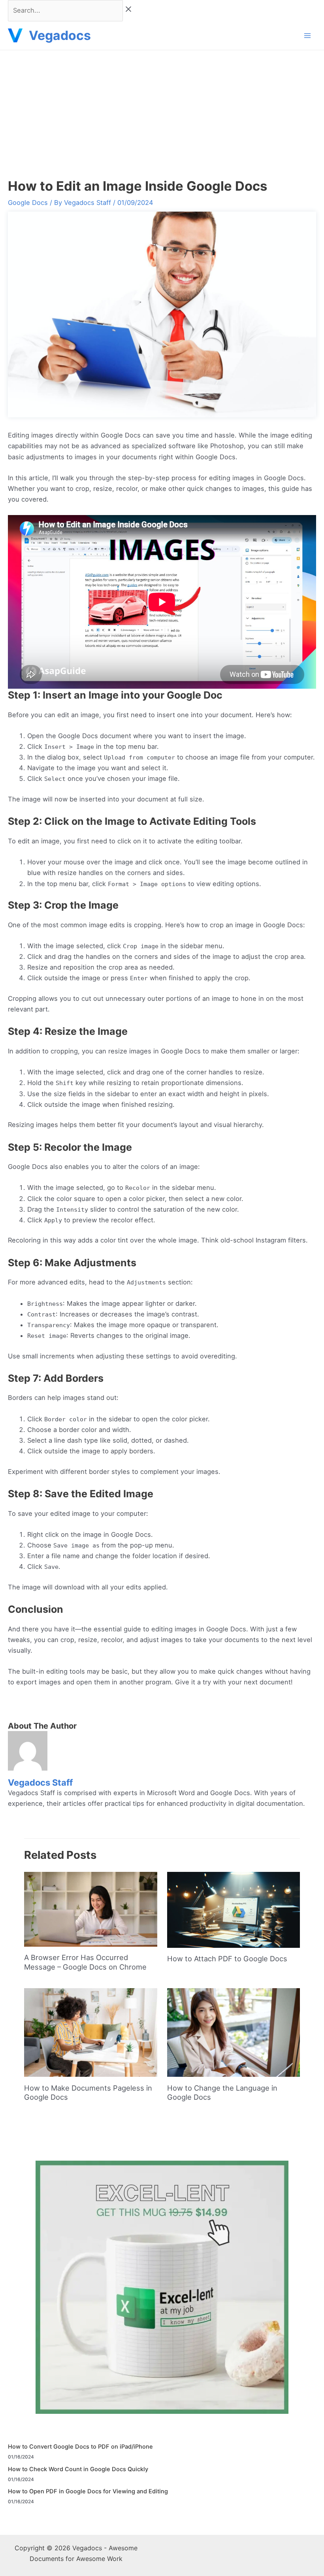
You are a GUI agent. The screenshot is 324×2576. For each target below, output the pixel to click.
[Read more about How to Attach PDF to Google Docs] (234, 1909)
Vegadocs (60, 35)
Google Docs (28, 203)
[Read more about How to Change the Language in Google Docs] (234, 2032)
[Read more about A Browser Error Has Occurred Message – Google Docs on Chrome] (90, 1909)
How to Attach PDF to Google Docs (227, 1959)
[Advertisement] (162, 110)
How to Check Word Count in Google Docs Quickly (78, 2469)
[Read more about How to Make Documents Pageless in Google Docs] (90, 2032)
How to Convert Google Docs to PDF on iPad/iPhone (80, 2447)
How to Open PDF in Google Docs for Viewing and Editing (88, 2491)
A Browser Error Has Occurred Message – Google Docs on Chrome (85, 1962)
